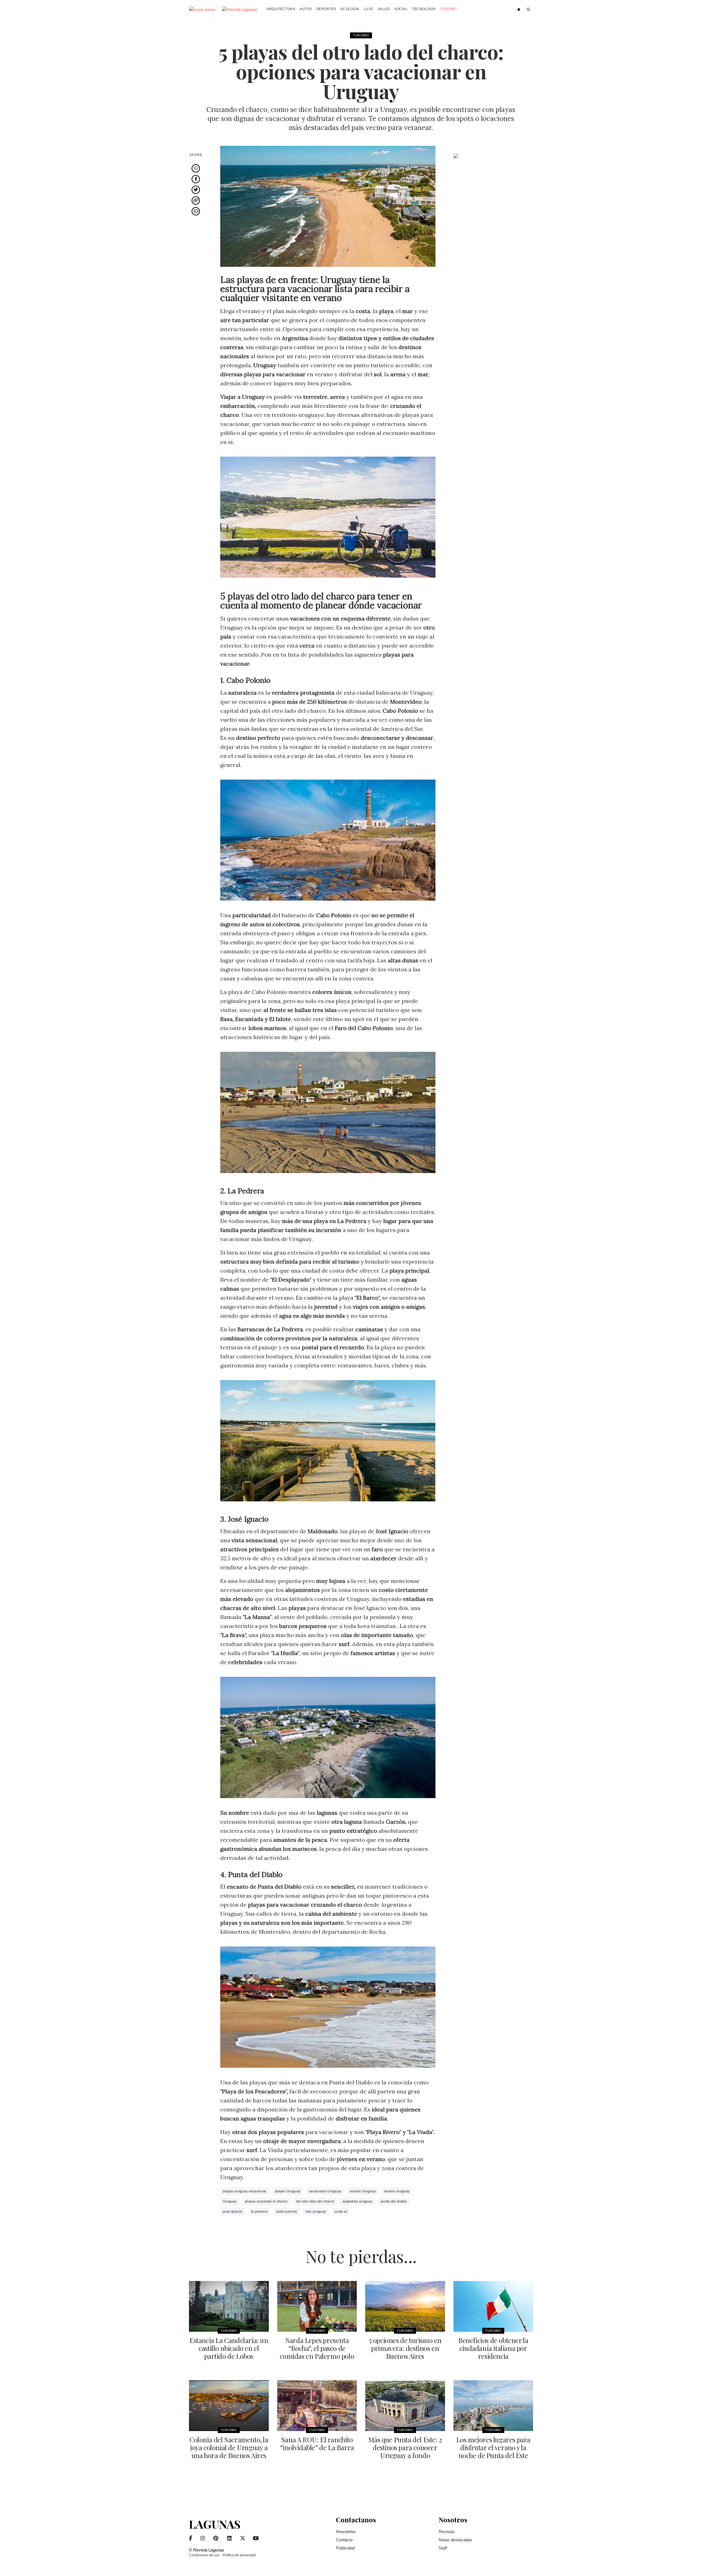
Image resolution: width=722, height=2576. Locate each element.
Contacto (344, 2540)
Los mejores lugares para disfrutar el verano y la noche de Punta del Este (493, 2447)
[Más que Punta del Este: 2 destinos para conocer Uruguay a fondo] (405, 2406)
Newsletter (346, 2532)
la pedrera (259, 2212)
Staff (443, 2548)
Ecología (350, 9)
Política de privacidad (239, 2555)
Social (401, 9)
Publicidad (345, 2548)
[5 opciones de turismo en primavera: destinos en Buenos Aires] (405, 2306)
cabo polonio (287, 2212)
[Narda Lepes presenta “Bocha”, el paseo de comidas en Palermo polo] (317, 2306)
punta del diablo (394, 2201)
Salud (384, 9)
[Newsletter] (519, 10)
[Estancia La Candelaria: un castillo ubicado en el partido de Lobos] (229, 2306)
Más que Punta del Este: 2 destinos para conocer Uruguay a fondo (405, 2447)
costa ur (341, 2212)
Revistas (447, 2532)
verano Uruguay (363, 2191)
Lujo (368, 9)
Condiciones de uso (204, 2555)
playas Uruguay (288, 2191)
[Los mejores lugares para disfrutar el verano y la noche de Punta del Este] (493, 2406)
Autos (306, 9)
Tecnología (424, 9)
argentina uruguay (357, 2201)
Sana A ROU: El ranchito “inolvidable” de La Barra (317, 2443)
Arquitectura (281, 9)
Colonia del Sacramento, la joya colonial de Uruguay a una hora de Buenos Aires (229, 2447)
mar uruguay (316, 2212)
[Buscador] (529, 10)
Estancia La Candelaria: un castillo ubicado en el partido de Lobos (229, 2348)
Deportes (326, 9)
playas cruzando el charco (266, 2201)
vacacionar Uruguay (325, 2191)
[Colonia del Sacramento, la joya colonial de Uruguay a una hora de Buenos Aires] (229, 2406)
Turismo (448, 9)
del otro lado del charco (315, 2201)
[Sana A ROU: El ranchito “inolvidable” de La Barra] (317, 2406)
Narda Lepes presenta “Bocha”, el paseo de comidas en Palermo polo (317, 2348)
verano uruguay (397, 2191)
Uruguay (230, 2201)
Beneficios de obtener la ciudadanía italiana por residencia (493, 2348)
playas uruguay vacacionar (245, 2191)
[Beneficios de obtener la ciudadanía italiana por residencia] (493, 2306)
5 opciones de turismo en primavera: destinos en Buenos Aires (405, 2348)
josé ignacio (233, 2212)
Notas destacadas (455, 2540)
